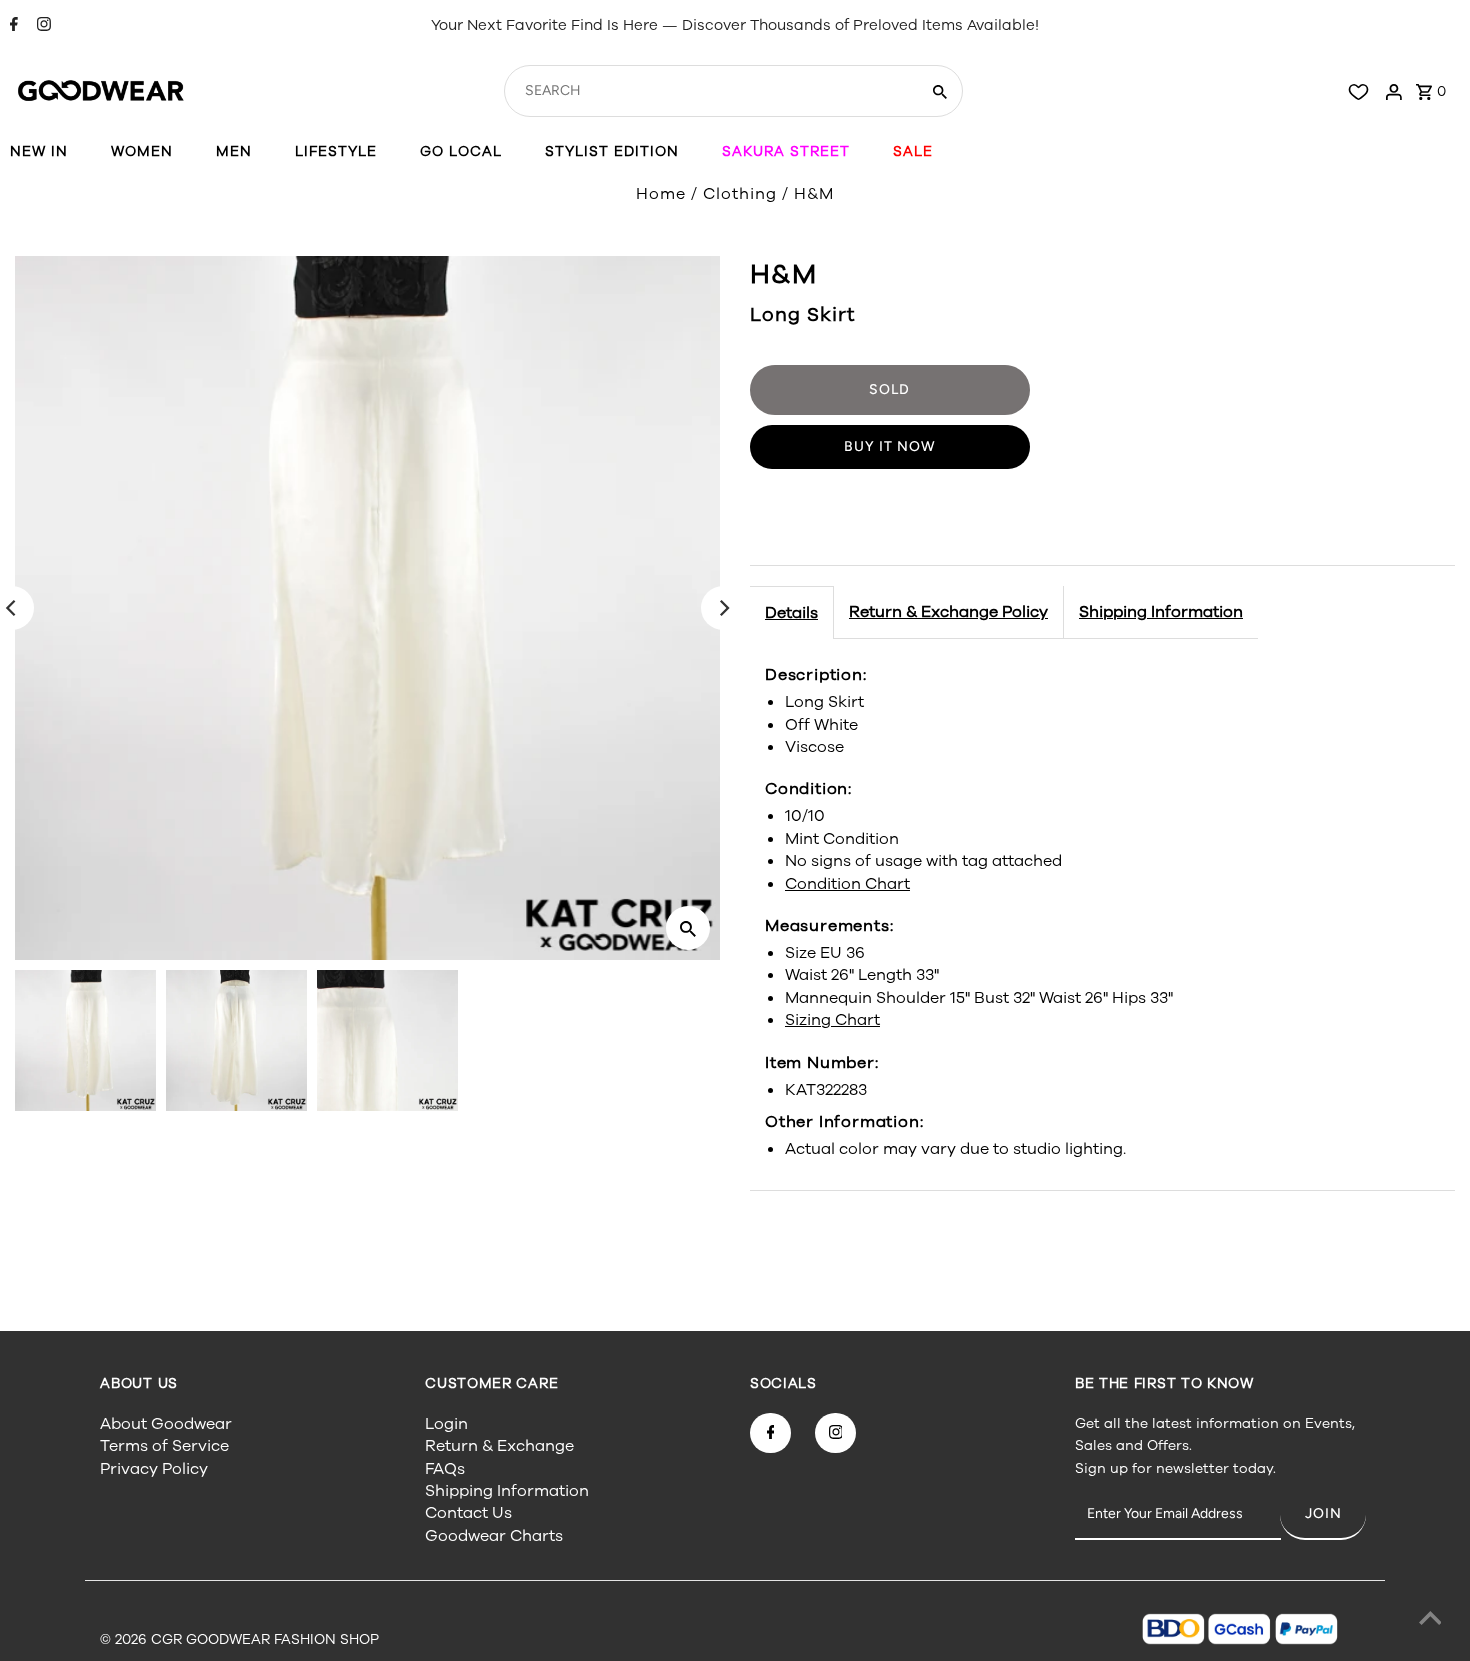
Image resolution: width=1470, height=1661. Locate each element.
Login (446, 1424)
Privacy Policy (154, 1469)
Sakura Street (786, 151)
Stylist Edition (612, 151)
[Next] (723, 608)
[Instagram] (41, 26)
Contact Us (468, 1513)
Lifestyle (336, 151)
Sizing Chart (832, 1020)
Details (791, 613)
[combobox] (709, 91)
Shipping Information (1161, 612)
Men (234, 151)
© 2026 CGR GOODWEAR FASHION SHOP (239, 1639)
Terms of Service (164, 1446)
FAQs (445, 1469)
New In (39, 151)
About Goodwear (166, 1424)
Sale (913, 151)
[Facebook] (11, 26)
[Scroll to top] (1430, 1621)
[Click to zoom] (688, 928)
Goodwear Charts (494, 1536)
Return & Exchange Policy (948, 612)
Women (142, 151)
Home (661, 194)
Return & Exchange (499, 1446)
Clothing (740, 194)
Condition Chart (847, 884)
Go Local (461, 151)
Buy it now (890, 446)
